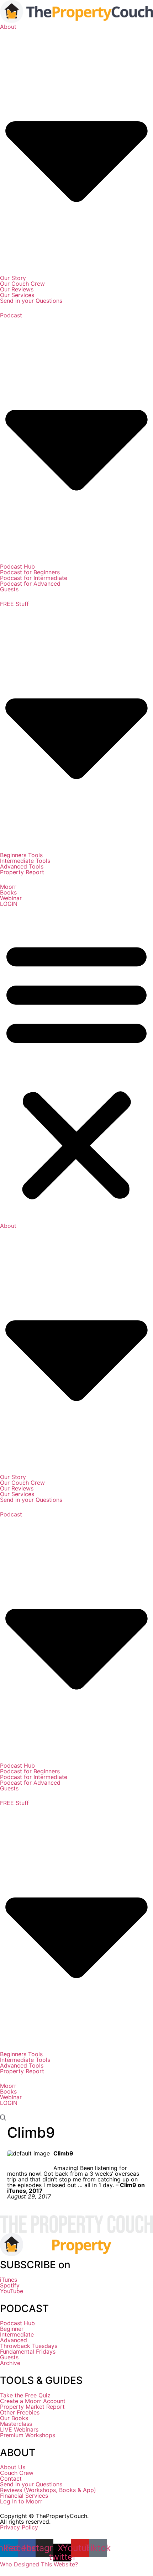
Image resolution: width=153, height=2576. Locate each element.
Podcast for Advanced (30, 584)
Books (8, 892)
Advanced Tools (22, 866)
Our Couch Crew (22, 284)
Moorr (8, 887)
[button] (76, 1069)
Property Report (22, 872)
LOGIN (9, 904)
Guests (9, 589)
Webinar (11, 898)
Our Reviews (17, 289)
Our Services (17, 295)
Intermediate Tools (25, 861)
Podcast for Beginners (30, 572)
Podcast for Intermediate (34, 578)
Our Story (13, 278)
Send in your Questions (31, 301)
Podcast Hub (17, 566)
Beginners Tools (21, 855)
